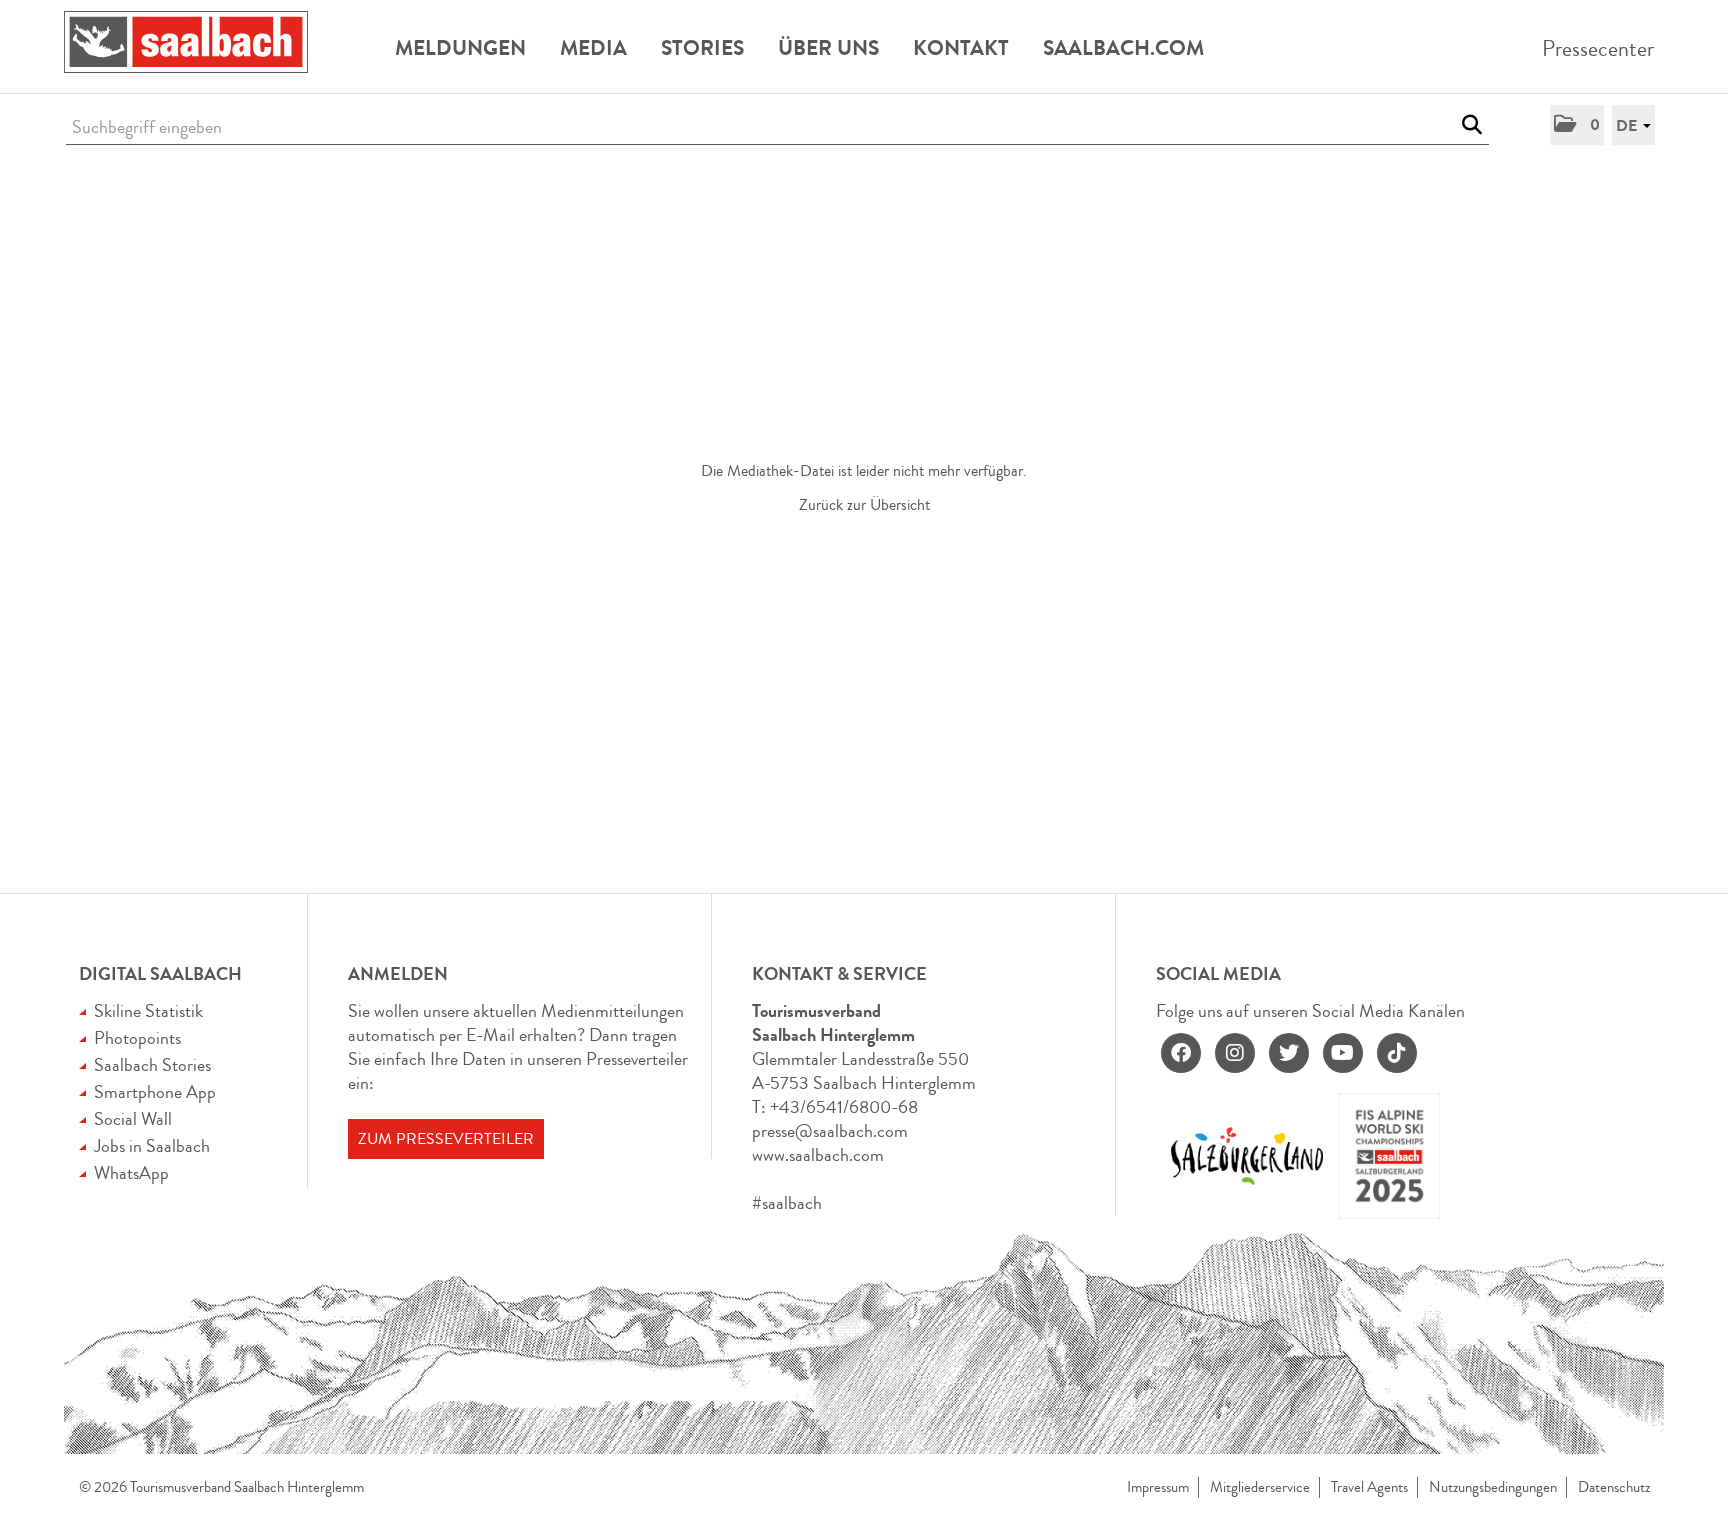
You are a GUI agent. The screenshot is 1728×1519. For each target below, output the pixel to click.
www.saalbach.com (818, 1155)
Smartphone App (155, 1092)
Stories (702, 48)
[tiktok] (1397, 1053)
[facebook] (1181, 1053)
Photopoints (137, 1038)
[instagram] (1235, 1053)
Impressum (1158, 1487)
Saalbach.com (1123, 48)
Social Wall (133, 1119)
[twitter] (1289, 1053)
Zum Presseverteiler (446, 1139)
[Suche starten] (1471, 125)
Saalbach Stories (152, 1065)
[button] (1577, 125)
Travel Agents (1369, 1487)
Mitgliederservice (1260, 1487)
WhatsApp (131, 1173)
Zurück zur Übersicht (864, 505)
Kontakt (961, 48)
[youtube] (1343, 1053)
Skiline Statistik (148, 1011)
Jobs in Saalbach (152, 1146)
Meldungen (460, 48)
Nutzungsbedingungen (1493, 1487)
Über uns (828, 48)
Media (593, 48)
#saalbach (787, 1203)
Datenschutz (1614, 1487)
